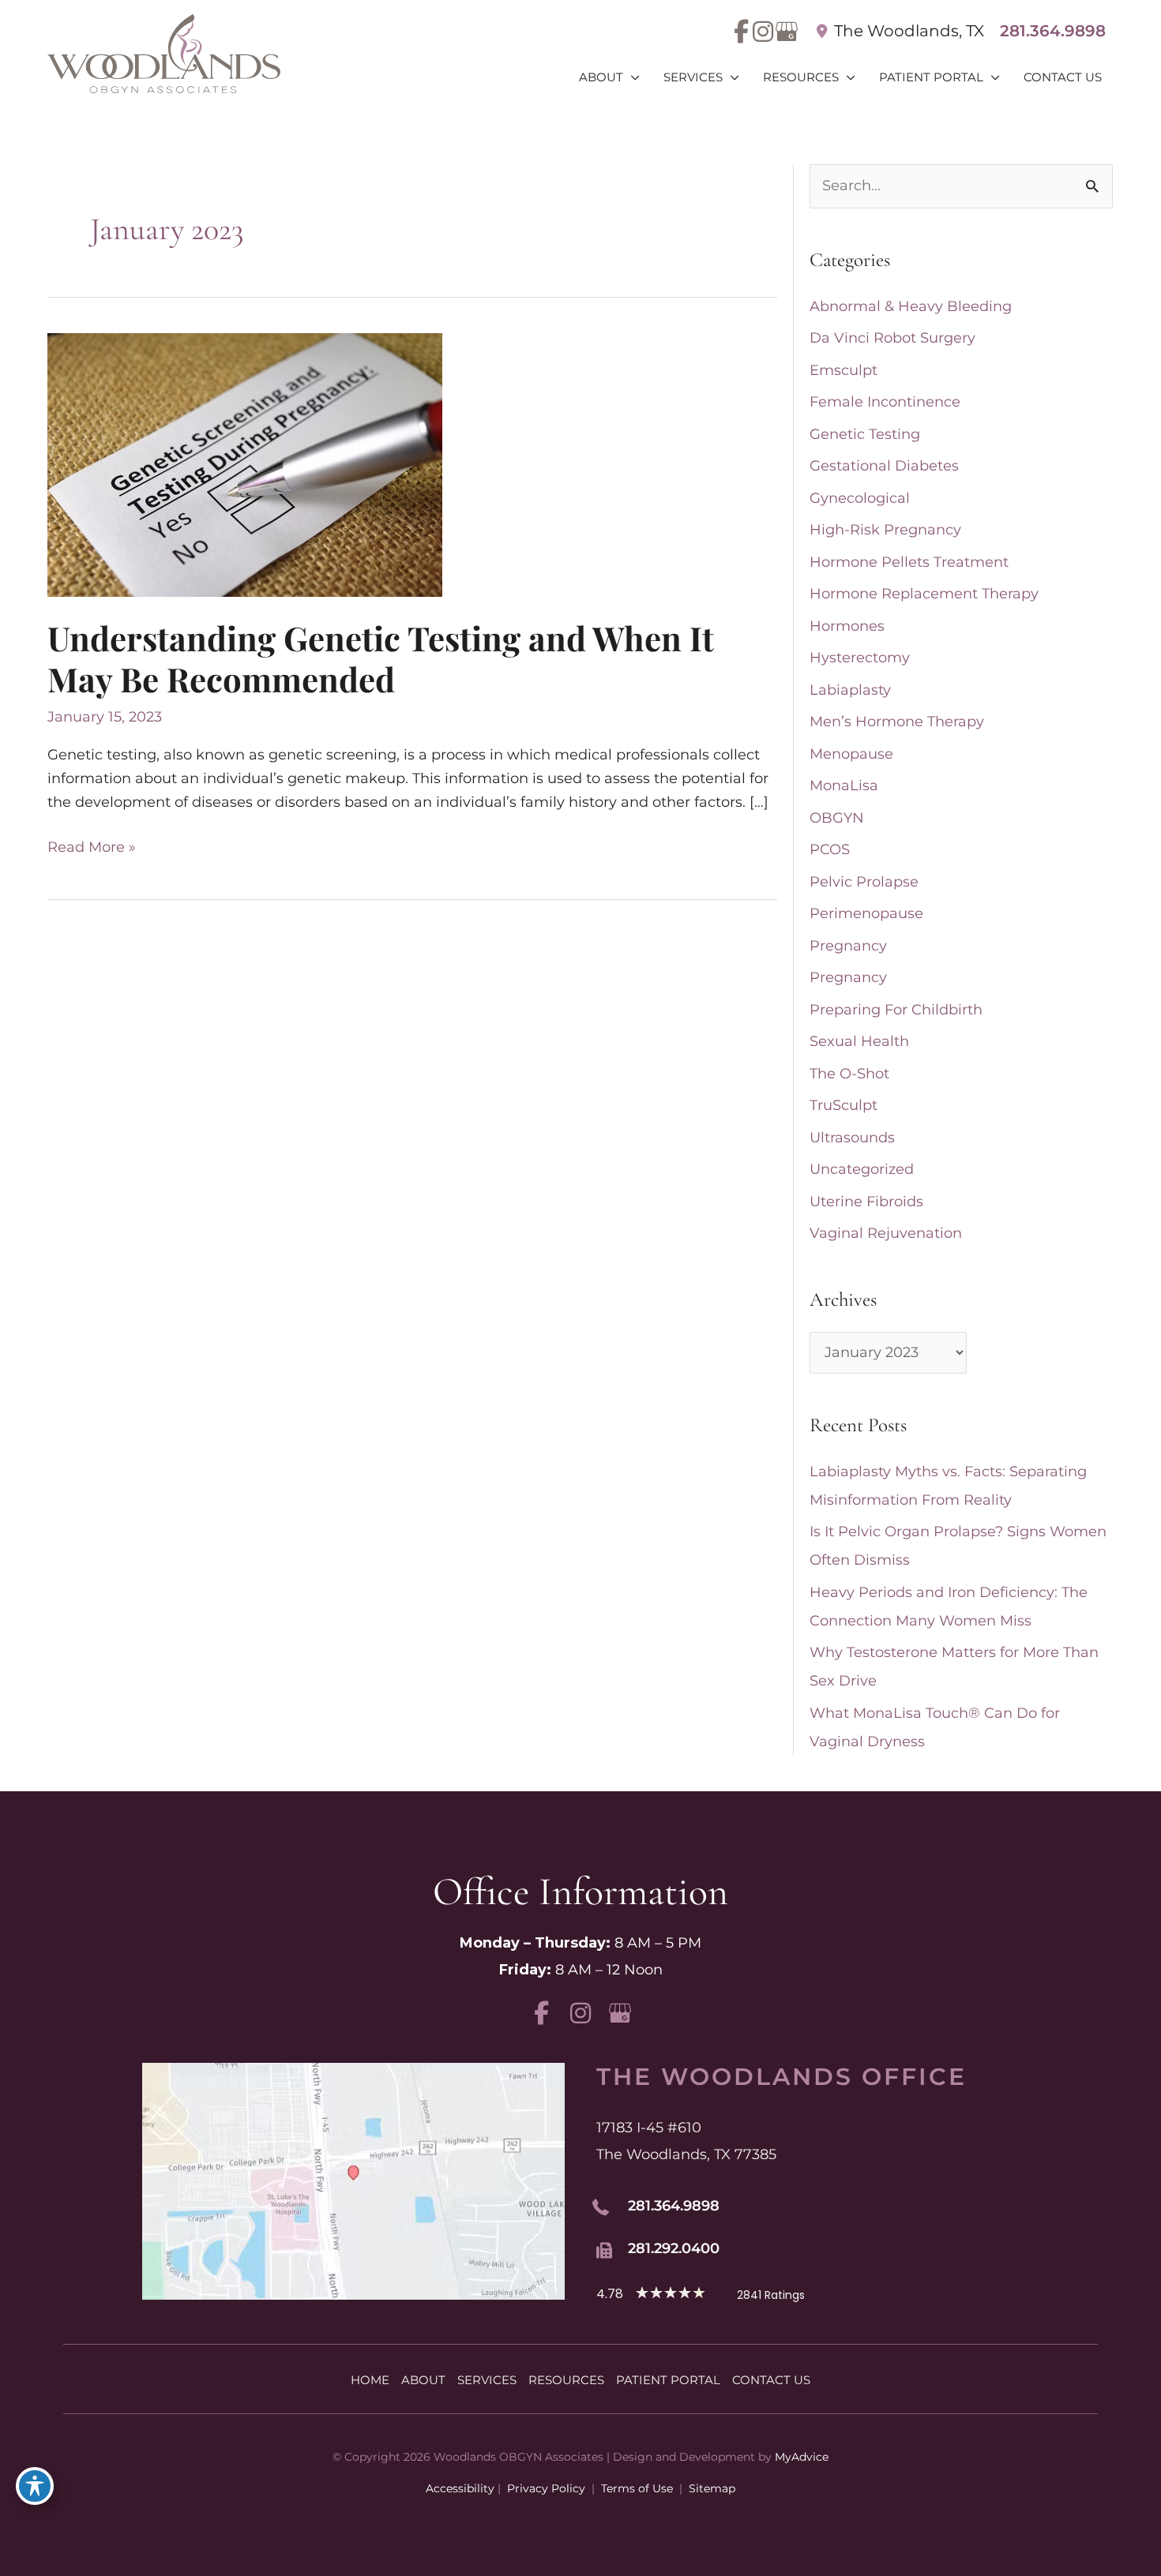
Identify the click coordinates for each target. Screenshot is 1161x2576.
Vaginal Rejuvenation (886, 1233)
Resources (566, 2380)
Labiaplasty (850, 690)
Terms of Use (637, 2488)
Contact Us (771, 2380)
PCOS (830, 849)
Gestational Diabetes (884, 466)
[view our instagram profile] (763, 32)
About (423, 2380)
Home (370, 2380)
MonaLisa (844, 786)
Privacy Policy (546, 2488)
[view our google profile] (784, 32)
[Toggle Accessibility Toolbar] (35, 2486)
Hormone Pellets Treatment (909, 562)
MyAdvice (802, 2457)
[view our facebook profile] (741, 32)
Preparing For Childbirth (896, 1010)
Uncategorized (862, 1169)
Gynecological (860, 498)
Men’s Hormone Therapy (897, 722)
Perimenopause (866, 913)
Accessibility (460, 2488)
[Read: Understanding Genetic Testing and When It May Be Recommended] (245, 464)
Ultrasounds (852, 1138)
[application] (631, 77)
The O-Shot (849, 1074)
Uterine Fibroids (866, 1202)
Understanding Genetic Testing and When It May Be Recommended (381, 658)
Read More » (92, 849)
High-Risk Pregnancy (885, 530)
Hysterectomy (860, 658)
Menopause (851, 754)
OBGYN (837, 818)
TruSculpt (844, 1105)
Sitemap (710, 2488)
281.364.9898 (1053, 31)
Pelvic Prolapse (864, 882)
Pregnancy (848, 946)
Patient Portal (668, 2380)
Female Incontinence (885, 402)
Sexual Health (859, 1041)
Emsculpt (844, 370)
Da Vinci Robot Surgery (892, 338)
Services (487, 2380)
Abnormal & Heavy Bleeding (911, 306)
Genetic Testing (865, 434)
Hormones (847, 626)
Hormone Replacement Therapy (924, 594)
